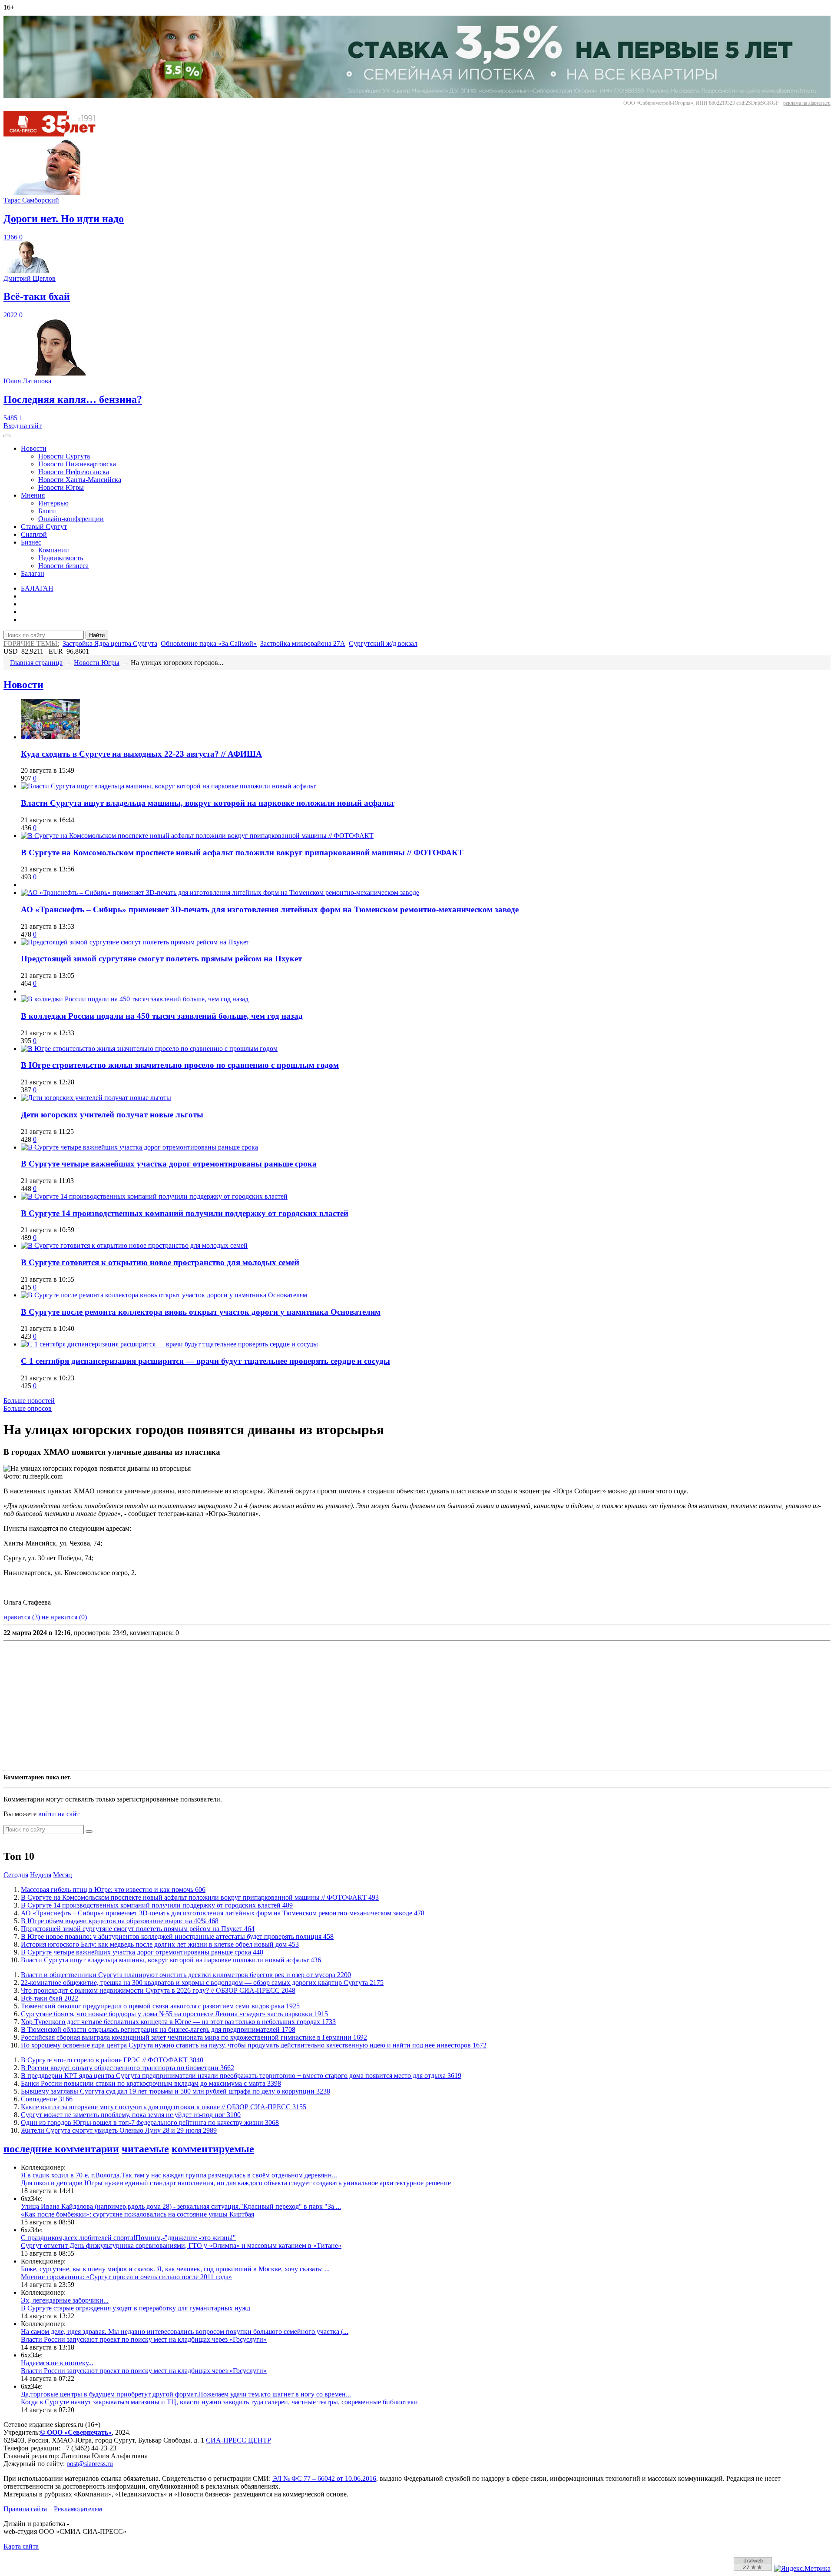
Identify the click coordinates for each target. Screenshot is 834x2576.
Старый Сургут (44, 527)
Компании (54, 550)
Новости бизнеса (63, 566)
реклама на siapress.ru (807, 103)
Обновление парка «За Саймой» (209, 643)
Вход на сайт (23, 426)
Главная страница (36, 663)
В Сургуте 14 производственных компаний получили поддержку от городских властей (185, 1213)
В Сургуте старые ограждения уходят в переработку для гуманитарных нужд (136, 2308)
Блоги (47, 511)
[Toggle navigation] (7, 436)
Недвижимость (61, 558)
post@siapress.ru (90, 2464)
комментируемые (213, 2149)
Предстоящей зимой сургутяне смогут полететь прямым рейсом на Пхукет (161, 959)
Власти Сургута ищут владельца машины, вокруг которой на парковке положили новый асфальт (208, 803)
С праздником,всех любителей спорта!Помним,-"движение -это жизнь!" (128, 2238)
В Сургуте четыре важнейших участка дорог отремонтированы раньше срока (169, 1164)
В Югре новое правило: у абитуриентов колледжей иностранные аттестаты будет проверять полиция (177, 1936)
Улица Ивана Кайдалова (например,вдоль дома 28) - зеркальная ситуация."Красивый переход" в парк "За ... (181, 2206)
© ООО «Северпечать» (76, 2432)
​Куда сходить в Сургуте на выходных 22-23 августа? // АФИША (141, 754)
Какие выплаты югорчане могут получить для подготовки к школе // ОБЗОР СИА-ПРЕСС (164, 2107)
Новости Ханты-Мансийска (80, 480)
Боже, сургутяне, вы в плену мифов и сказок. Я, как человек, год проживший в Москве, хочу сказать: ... (175, 2269)
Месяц (63, 1875)
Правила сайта (25, 2509)
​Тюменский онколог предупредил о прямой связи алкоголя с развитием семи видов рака (160, 2006)
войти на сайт (59, 1814)
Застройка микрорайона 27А (303, 643)
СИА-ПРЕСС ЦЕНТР (238, 2440)
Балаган (33, 573)
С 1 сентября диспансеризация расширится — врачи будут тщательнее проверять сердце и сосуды (205, 1361)
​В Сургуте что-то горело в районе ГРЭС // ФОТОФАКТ (112, 2060)
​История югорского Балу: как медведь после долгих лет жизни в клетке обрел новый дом (160, 1944)
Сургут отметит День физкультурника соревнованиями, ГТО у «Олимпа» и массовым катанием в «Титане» (181, 2245)
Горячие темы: (31, 643)
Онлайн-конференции (71, 519)
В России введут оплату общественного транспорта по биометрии (127, 2068)
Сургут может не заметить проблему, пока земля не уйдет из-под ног (131, 2115)
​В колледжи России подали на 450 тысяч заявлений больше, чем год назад (162, 1016)
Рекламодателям (78, 2509)
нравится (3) (22, 1617)
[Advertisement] (264, 1705)
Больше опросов (28, 1408)
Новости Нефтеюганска (74, 472)
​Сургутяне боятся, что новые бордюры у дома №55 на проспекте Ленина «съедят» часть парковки (174, 2014)
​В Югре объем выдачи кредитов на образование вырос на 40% (120, 1921)
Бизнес (31, 542)
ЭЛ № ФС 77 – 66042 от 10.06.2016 (324, 2478)
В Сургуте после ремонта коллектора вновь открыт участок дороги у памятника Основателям (201, 1312)
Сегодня (16, 1875)
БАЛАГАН (37, 588)
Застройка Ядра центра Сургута (110, 643)
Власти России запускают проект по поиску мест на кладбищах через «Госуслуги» (144, 2339)
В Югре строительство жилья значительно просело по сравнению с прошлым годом (180, 1065)
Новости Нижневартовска (77, 464)
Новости (34, 448)
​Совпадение (47, 2099)
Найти (97, 635)
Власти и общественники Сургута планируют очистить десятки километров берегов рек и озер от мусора (186, 1975)
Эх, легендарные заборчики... (65, 2300)
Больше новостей (29, 1401)
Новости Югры (61, 487)
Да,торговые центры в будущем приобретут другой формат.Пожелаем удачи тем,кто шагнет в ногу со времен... (186, 2394)
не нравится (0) (64, 1617)
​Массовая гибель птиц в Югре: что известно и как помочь (113, 1890)
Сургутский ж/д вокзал (383, 643)
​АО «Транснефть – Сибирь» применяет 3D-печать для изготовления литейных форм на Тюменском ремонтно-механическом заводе (270, 909)
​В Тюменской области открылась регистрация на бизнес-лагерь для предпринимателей (158, 2029)
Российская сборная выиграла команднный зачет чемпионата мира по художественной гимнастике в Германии (194, 2037)
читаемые (145, 2149)
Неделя (41, 1875)
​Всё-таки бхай (50, 1998)
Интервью (53, 503)
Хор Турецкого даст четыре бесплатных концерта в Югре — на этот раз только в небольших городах (178, 2022)
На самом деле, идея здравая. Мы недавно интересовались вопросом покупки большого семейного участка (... (185, 2332)
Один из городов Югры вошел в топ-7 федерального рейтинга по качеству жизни (150, 2122)
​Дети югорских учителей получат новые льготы (112, 1115)
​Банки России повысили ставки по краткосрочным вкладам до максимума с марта (151, 2083)
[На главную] (56, 134)
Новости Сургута (64, 456)
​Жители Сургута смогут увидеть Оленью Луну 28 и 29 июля (119, 2130)
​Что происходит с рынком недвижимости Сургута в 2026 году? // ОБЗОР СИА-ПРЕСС (158, 1990)
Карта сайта (21, 2546)
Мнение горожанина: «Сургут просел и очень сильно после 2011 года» (126, 2277)
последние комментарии (61, 2149)
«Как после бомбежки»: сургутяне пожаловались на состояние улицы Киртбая (137, 2214)
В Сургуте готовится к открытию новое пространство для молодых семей (160, 1262)
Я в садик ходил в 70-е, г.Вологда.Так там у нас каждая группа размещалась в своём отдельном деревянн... (179, 2175)
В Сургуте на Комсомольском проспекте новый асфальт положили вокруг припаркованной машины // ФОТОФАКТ (242, 853)
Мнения (33, 495)
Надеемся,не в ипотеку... (57, 2363)
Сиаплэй (34, 534)
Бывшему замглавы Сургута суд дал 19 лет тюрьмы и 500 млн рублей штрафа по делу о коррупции (175, 2091)
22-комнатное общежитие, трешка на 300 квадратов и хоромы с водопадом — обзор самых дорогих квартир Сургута (202, 1983)
